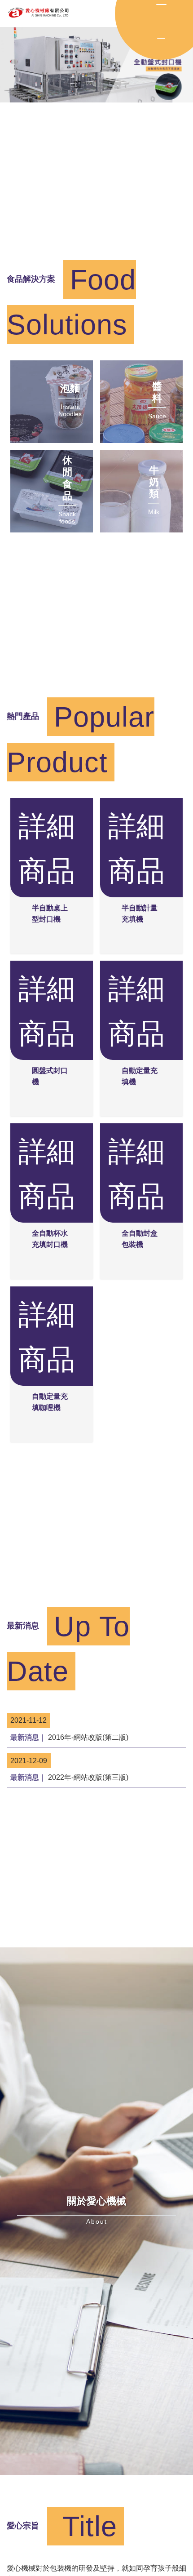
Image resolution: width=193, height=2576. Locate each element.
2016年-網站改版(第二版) (69, 1737)
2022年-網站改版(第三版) (69, 1777)
